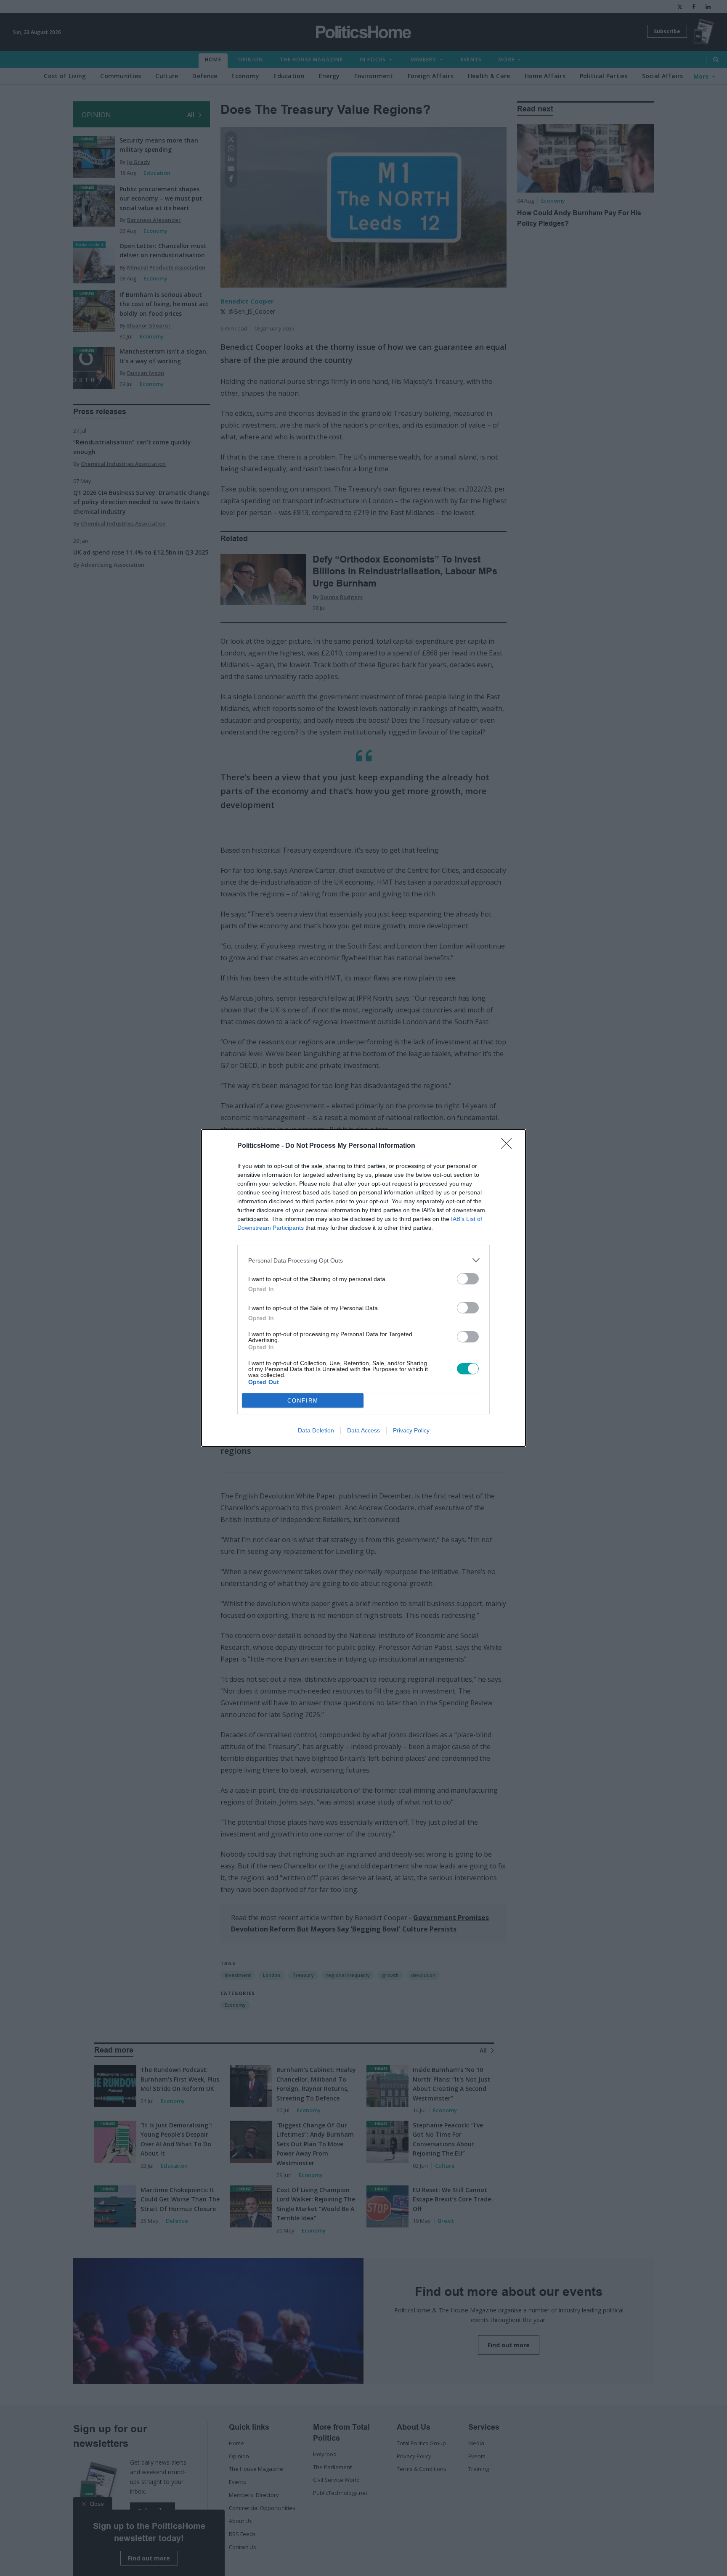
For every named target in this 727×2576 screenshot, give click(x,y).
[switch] (468, 1279)
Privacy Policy (411, 1430)
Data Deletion (316, 1430)
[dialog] (363, 1288)
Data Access (363, 1430)
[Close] (509, 1146)
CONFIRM (303, 1401)
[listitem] (363, 1260)
